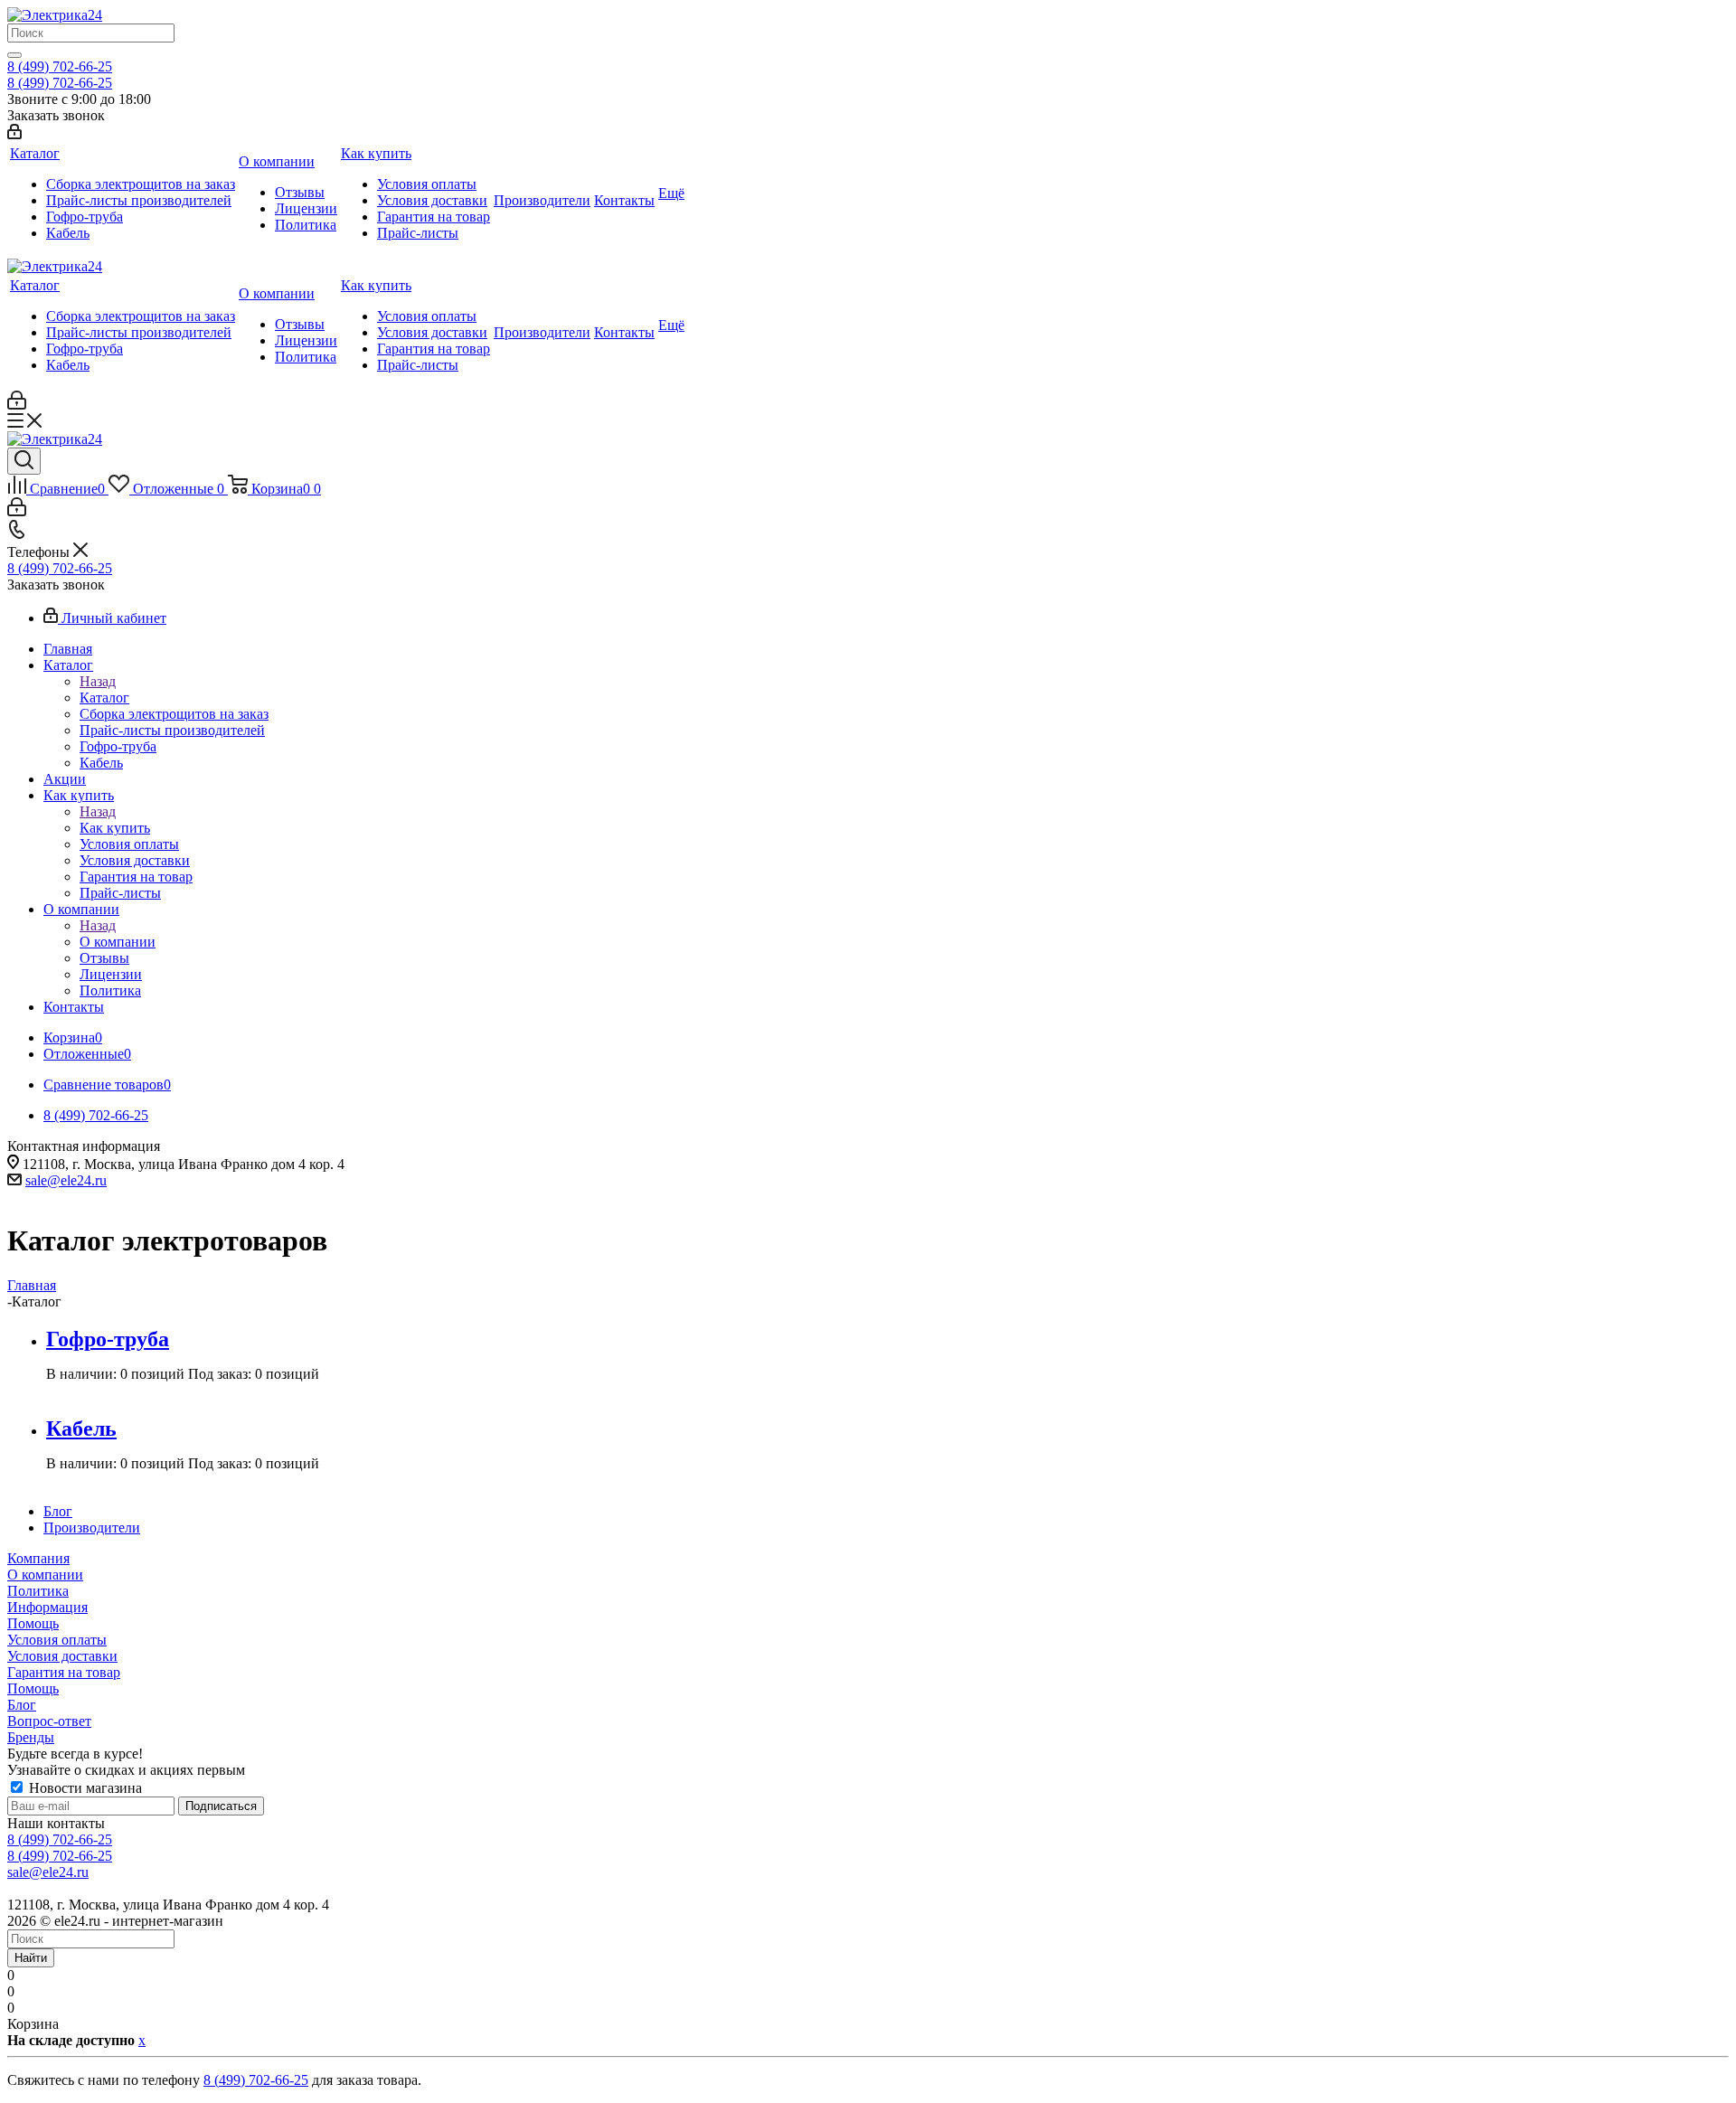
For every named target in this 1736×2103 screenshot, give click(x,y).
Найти (31, 1958)
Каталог (104, 698)
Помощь (33, 1623)
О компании (118, 942)
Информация (47, 1607)
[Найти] (14, 55)
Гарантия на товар (64, 1672)
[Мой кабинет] (14, 134)
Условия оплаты (57, 1640)
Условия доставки (62, 1656)
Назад (98, 681)
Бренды (31, 1737)
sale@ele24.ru (66, 1180)
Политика (38, 1591)
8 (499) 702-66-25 (60, 66)
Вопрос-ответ (49, 1721)
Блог (22, 1705)
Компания (38, 1558)
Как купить (115, 828)
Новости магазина (84, 1788)
